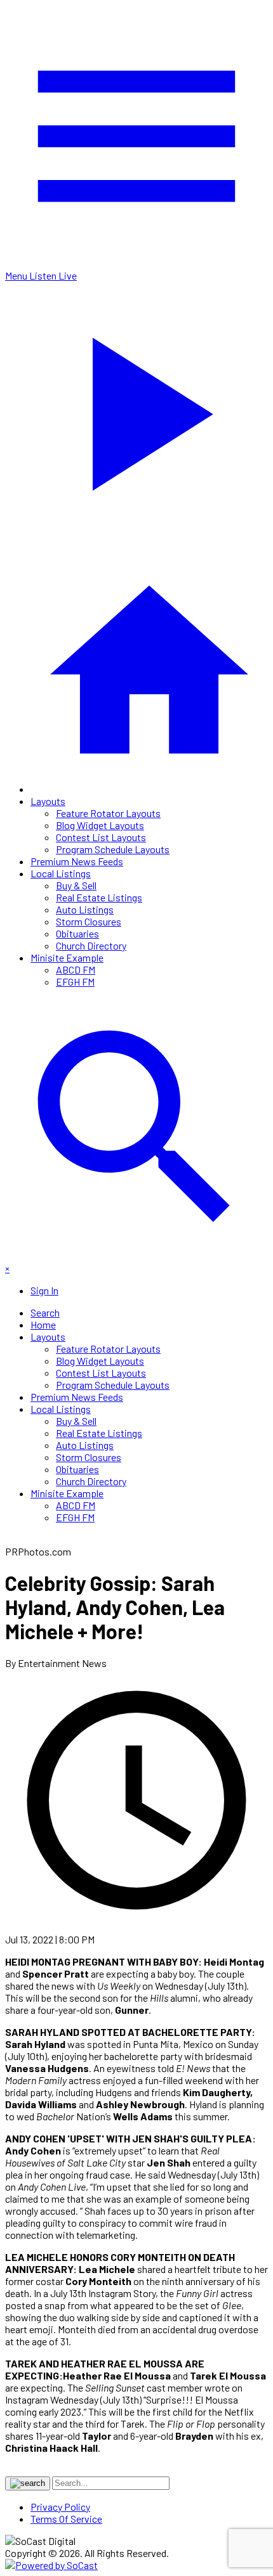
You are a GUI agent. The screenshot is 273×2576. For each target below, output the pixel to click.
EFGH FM (75, 982)
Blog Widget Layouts (100, 825)
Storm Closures (89, 921)
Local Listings (61, 873)
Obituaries (77, 933)
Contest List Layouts (101, 837)
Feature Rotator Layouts (108, 813)
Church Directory (91, 945)
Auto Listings (85, 909)
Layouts (48, 801)
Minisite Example (67, 957)
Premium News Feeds (77, 861)
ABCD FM (76, 969)
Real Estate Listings (99, 897)
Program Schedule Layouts (113, 849)
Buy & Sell (76, 885)
